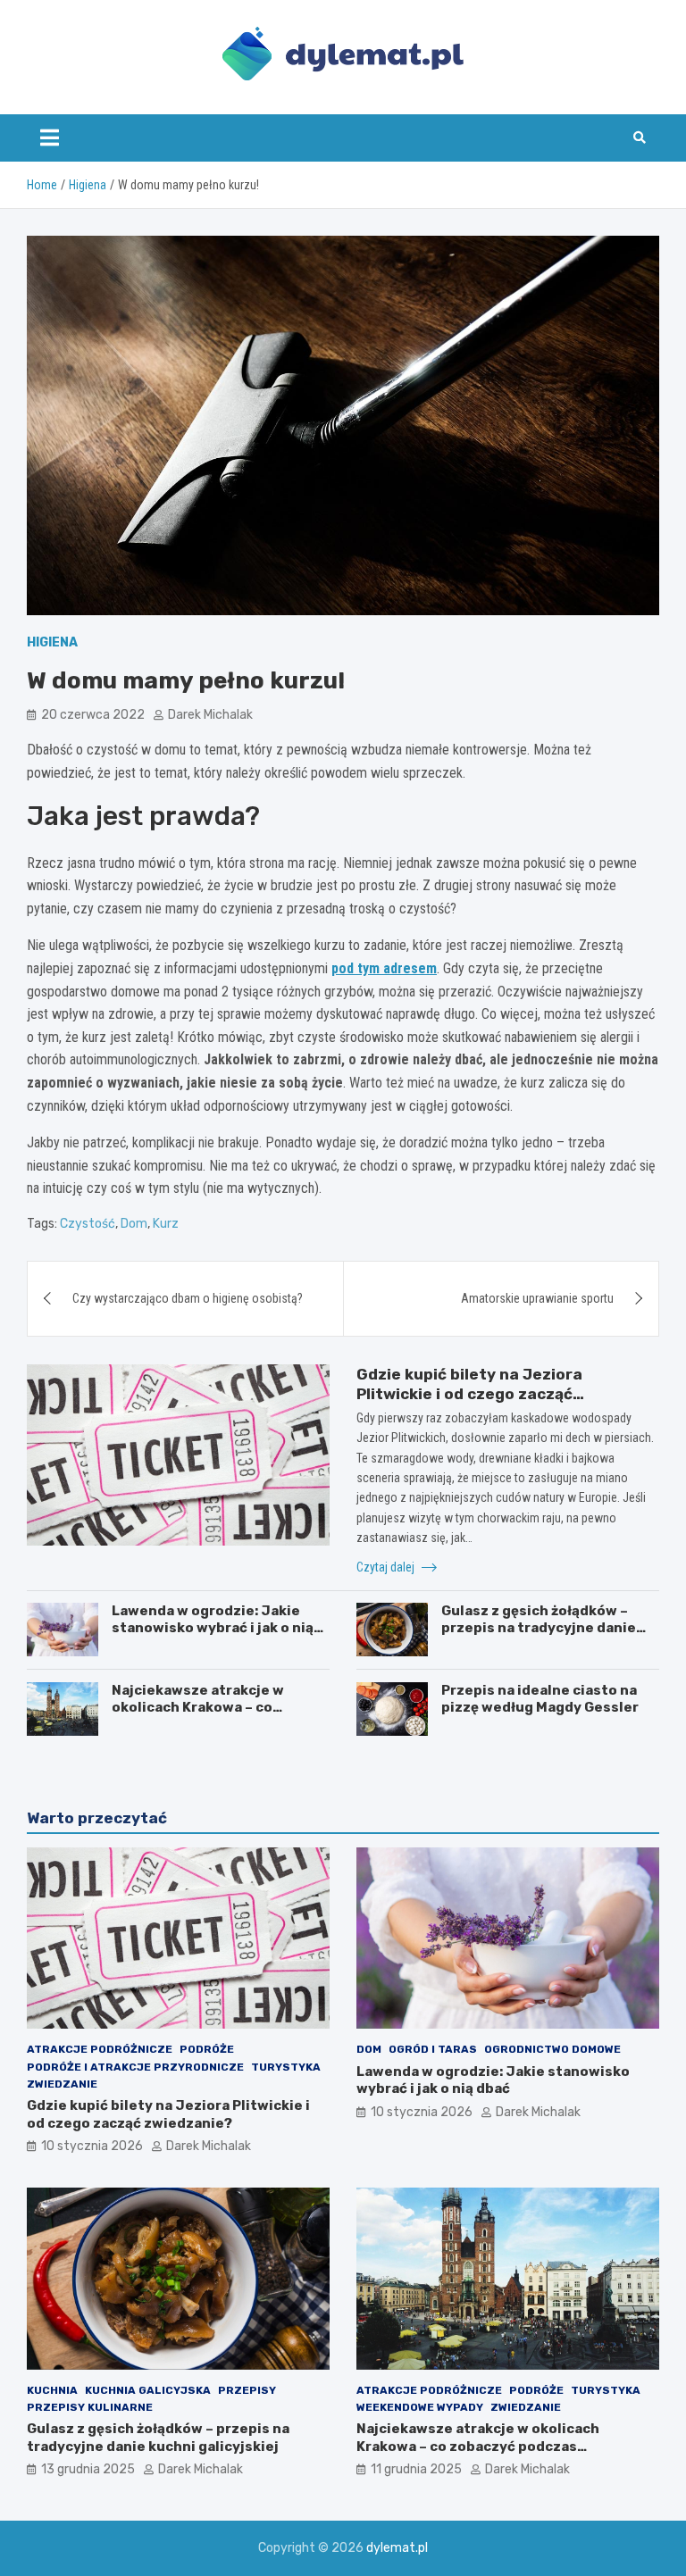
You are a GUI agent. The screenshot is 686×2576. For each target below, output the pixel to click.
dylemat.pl (397, 2548)
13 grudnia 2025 (88, 2469)
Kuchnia (52, 2390)
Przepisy (247, 2390)
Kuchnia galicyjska (148, 2390)
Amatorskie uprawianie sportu (537, 1298)
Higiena (52, 642)
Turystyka (286, 2067)
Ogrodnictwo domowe (552, 2049)
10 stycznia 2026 (92, 2146)
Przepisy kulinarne (90, 2407)
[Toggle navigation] (50, 138)
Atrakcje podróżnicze (100, 2049)
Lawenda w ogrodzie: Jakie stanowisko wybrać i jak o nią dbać (213, 1628)
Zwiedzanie (62, 2084)
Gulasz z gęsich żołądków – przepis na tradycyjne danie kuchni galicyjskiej (539, 1628)
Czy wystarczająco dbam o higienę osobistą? (188, 1298)
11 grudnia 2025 (416, 2469)
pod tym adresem (384, 968)
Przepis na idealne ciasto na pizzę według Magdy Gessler (540, 1699)
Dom (134, 1224)
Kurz (166, 1224)
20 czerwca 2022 (93, 715)
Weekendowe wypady (420, 2407)
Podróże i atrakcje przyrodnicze (135, 2067)
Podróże (207, 2049)
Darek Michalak (210, 715)
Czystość (88, 1224)
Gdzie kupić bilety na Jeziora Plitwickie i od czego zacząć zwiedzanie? (469, 1394)
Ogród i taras (433, 2049)
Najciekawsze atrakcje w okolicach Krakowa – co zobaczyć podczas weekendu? (218, 1708)
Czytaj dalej (387, 1567)
